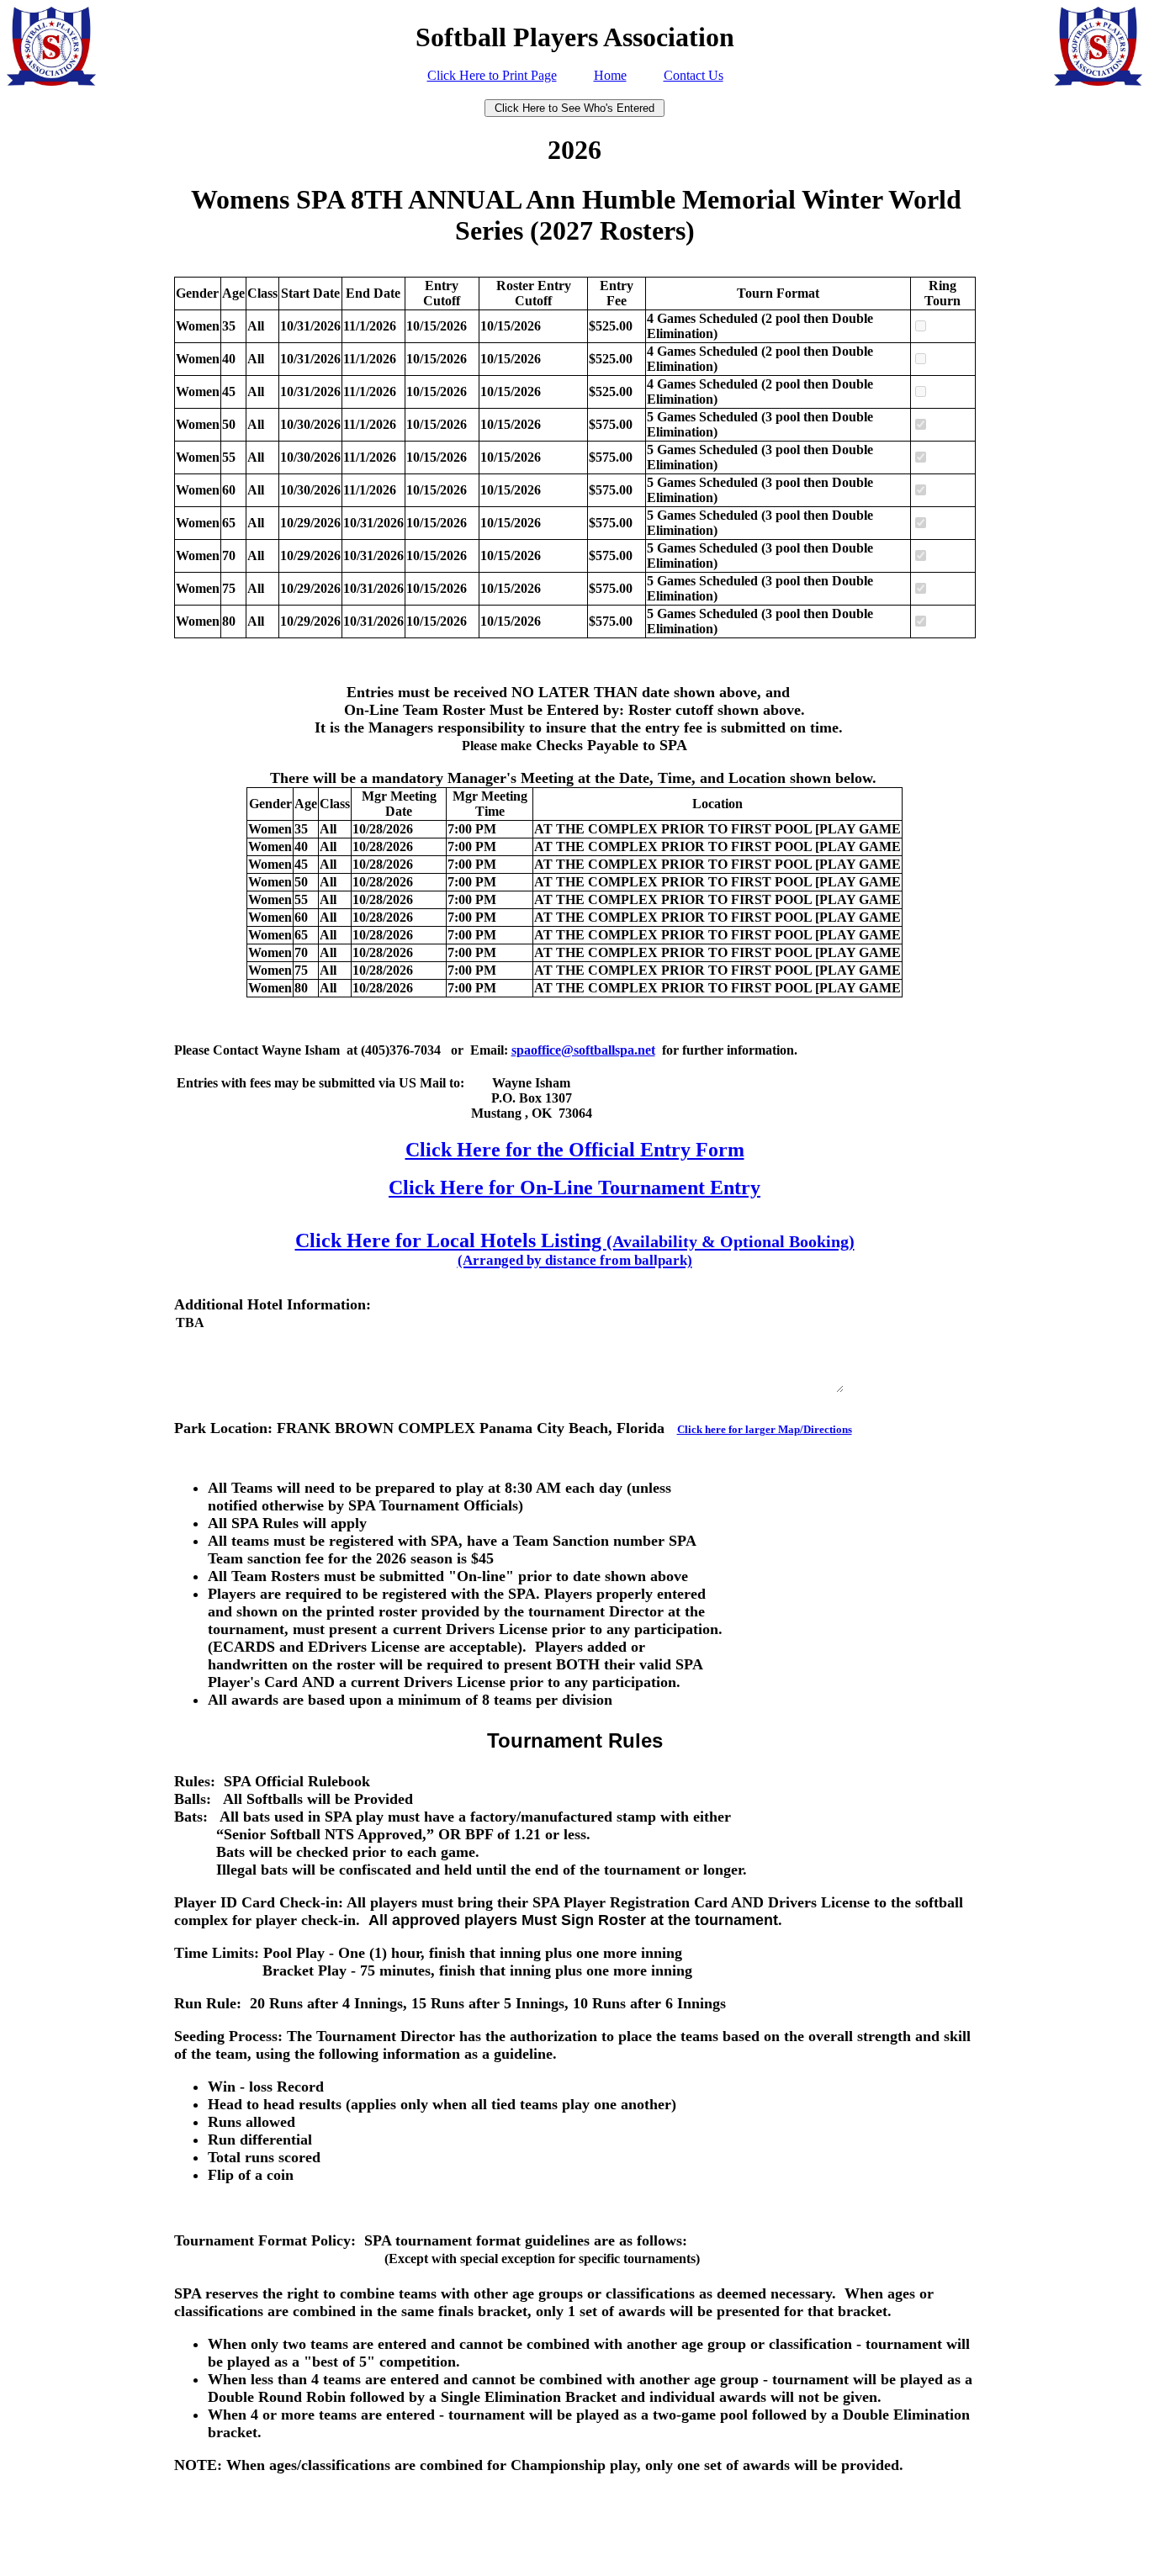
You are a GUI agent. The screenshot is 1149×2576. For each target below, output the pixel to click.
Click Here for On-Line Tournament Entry (574, 1187)
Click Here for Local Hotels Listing (575, 1249)
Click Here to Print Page (492, 75)
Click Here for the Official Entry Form (575, 1150)
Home (610, 75)
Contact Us (694, 75)
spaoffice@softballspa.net (583, 1050)
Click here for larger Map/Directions (765, 1429)
